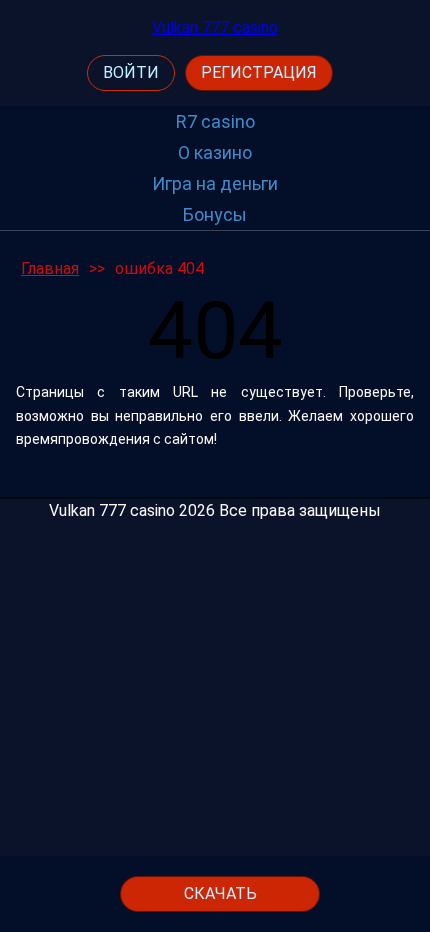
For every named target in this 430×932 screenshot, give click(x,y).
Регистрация (259, 72)
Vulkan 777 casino (215, 27)
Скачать (220, 893)
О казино (215, 152)
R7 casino (215, 121)
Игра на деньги (215, 183)
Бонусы (215, 214)
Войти (131, 72)
